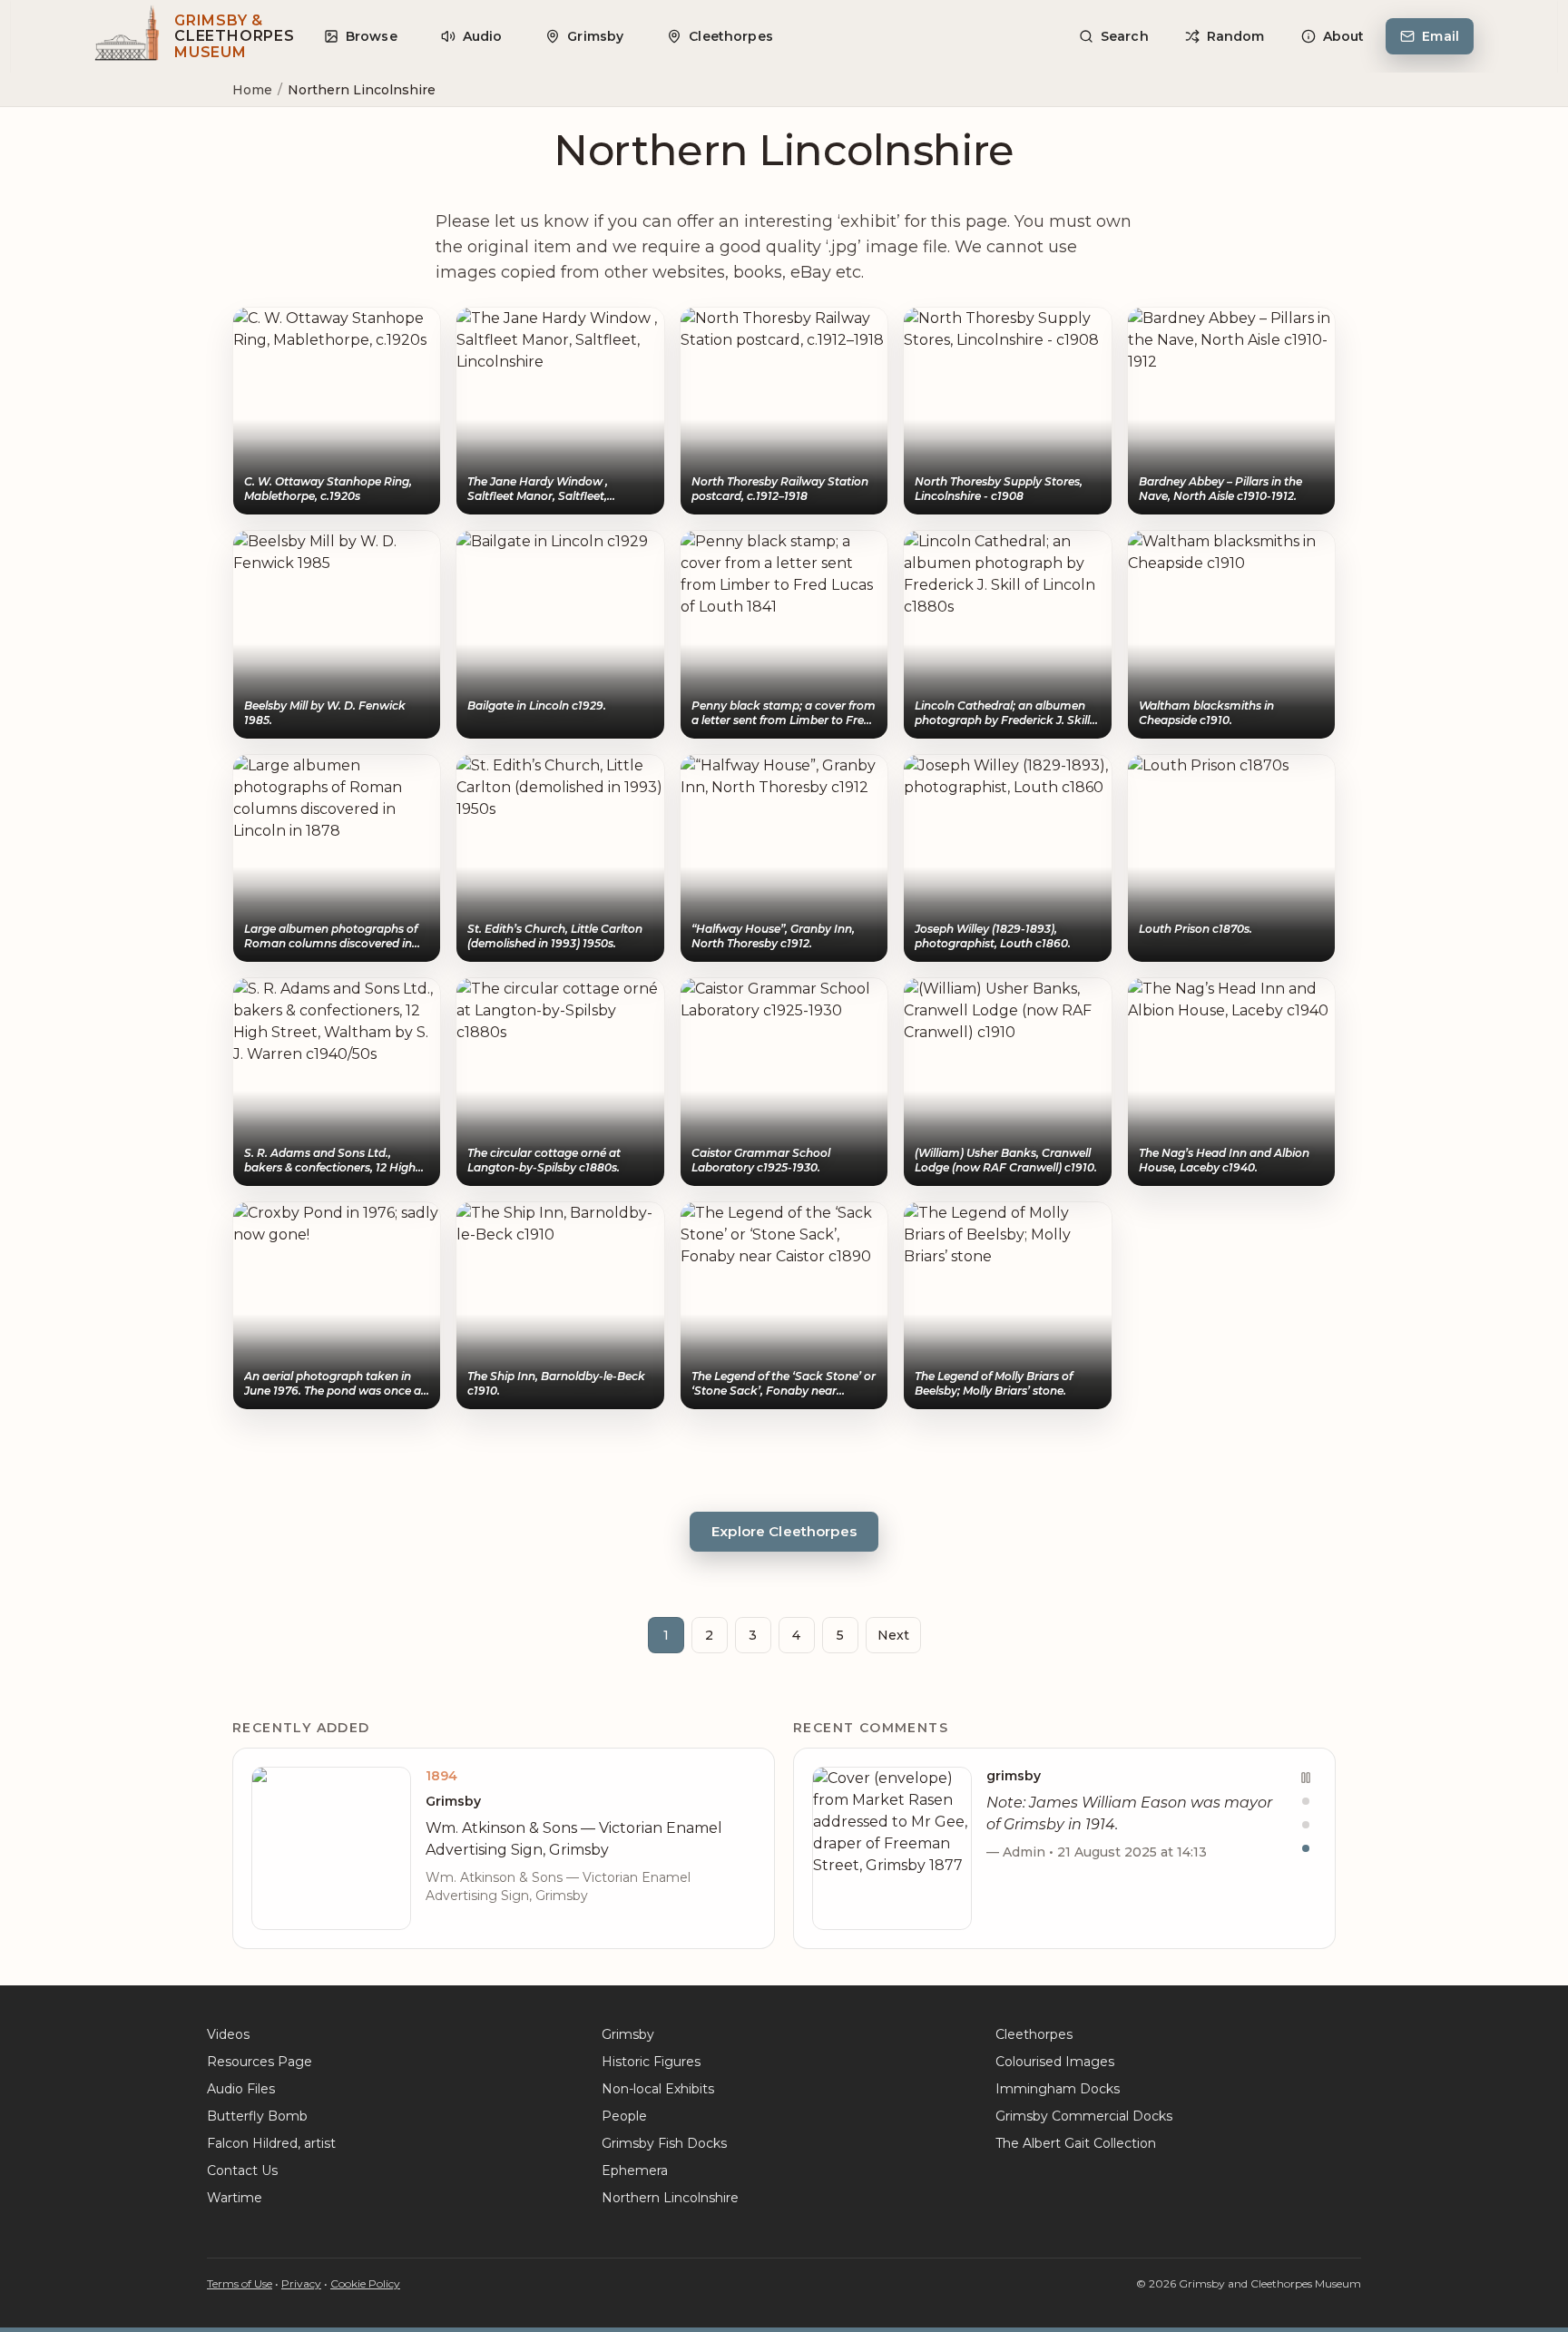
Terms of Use (240, 2283)
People (624, 2116)
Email (1441, 36)
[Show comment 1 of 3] (1306, 1801)
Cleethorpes (1034, 2034)
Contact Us (242, 2170)
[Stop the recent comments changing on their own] (1306, 1778)
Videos (228, 2034)
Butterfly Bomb (257, 2116)
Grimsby (628, 2034)
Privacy (301, 2283)
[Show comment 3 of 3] (1306, 1848)
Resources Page (260, 2062)
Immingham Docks (1058, 2089)
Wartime (235, 2198)
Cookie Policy (365, 2283)
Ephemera (635, 2170)
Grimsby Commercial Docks (1084, 2116)
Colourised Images (1055, 2062)
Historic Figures (651, 2062)
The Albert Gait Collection (1076, 2143)
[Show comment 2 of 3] (1306, 1825)
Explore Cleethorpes (784, 1531)
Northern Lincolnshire (670, 2198)
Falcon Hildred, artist (271, 2143)
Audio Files (241, 2089)
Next (893, 1635)
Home (252, 90)
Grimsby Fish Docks (664, 2143)
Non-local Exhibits (658, 2089)
